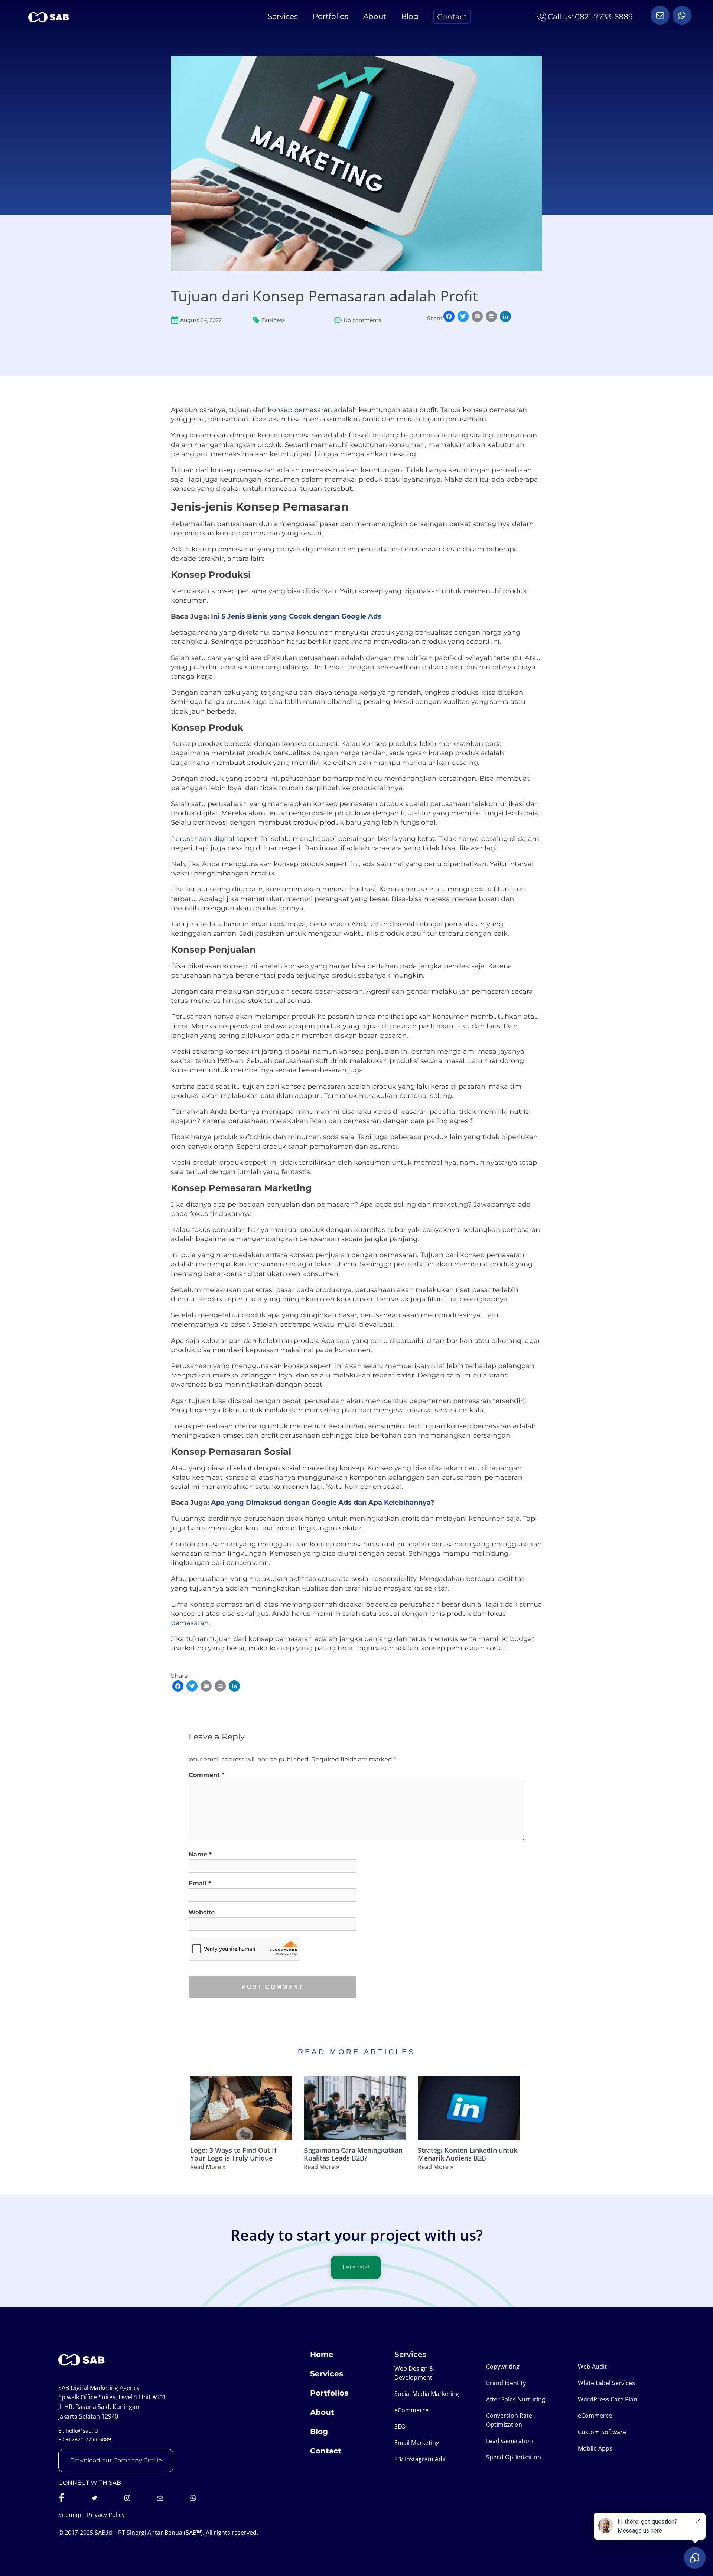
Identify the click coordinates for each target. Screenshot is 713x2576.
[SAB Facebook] (61, 2498)
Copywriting (503, 2367)
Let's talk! (356, 2267)
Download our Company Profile (116, 2460)
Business (273, 320)
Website (202, 1912)
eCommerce (411, 2410)
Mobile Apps (595, 2448)
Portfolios (331, 16)
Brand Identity (506, 2383)
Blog (410, 16)
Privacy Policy (106, 2515)
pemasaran (190, 1623)
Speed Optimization (514, 2457)
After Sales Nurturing (516, 2399)
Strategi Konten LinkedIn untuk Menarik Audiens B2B (468, 2154)
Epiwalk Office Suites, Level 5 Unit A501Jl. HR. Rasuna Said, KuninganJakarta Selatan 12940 (112, 2407)
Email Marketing (417, 2443)
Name (200, 1854)
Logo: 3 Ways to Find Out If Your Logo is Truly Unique (233, 2154)
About (375, 16)
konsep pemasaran (300, 410)
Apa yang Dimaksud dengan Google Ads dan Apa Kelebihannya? (323, 1503)
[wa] (660, 15)
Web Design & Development (414, 2373)
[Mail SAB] (160, 2498)
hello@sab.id (82, 2431)
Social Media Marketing (427, 2394)
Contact (452, 17)
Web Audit (592, 2367)
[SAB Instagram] (127, 2498)
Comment (206, 1775)
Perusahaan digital (203, 839)
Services (283, 16)
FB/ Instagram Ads (420, 2459)
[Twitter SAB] (94, 2498)
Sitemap (70, 2515)
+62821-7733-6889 (88, 2439)
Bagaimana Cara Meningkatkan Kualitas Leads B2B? (353, 2154)
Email (200, 1883)
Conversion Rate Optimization (509, 2420)
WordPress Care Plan (608, 2399)
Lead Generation (509, 2441)
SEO (400, 2426)
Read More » (208, 2167)
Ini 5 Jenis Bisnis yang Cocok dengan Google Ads (296, 616)
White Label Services (606, 2383)
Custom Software (602, 2432)
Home (322, 2354)
